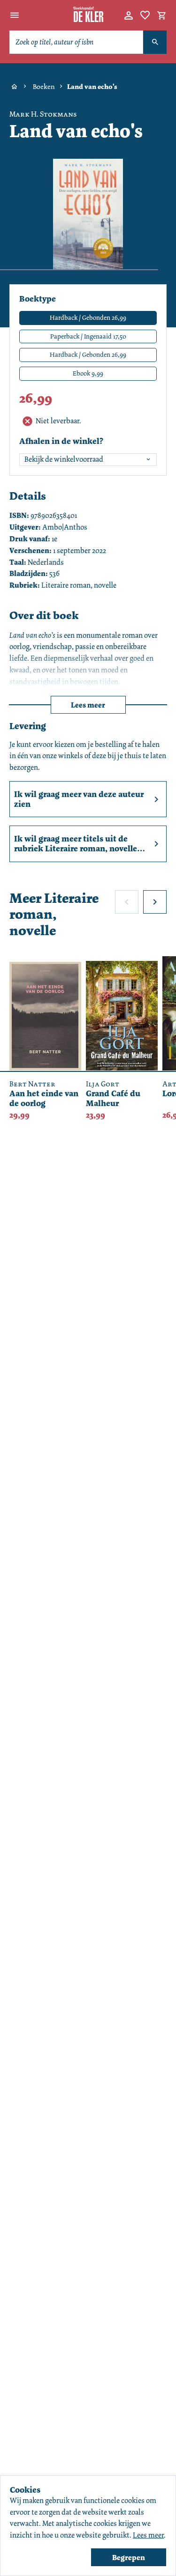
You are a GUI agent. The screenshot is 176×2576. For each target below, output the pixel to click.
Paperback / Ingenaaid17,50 (88, 336)
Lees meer (88, 705)
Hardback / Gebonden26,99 (88, 354)
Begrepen (129, 2558)
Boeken (44, 87)
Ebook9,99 (88, 373)
